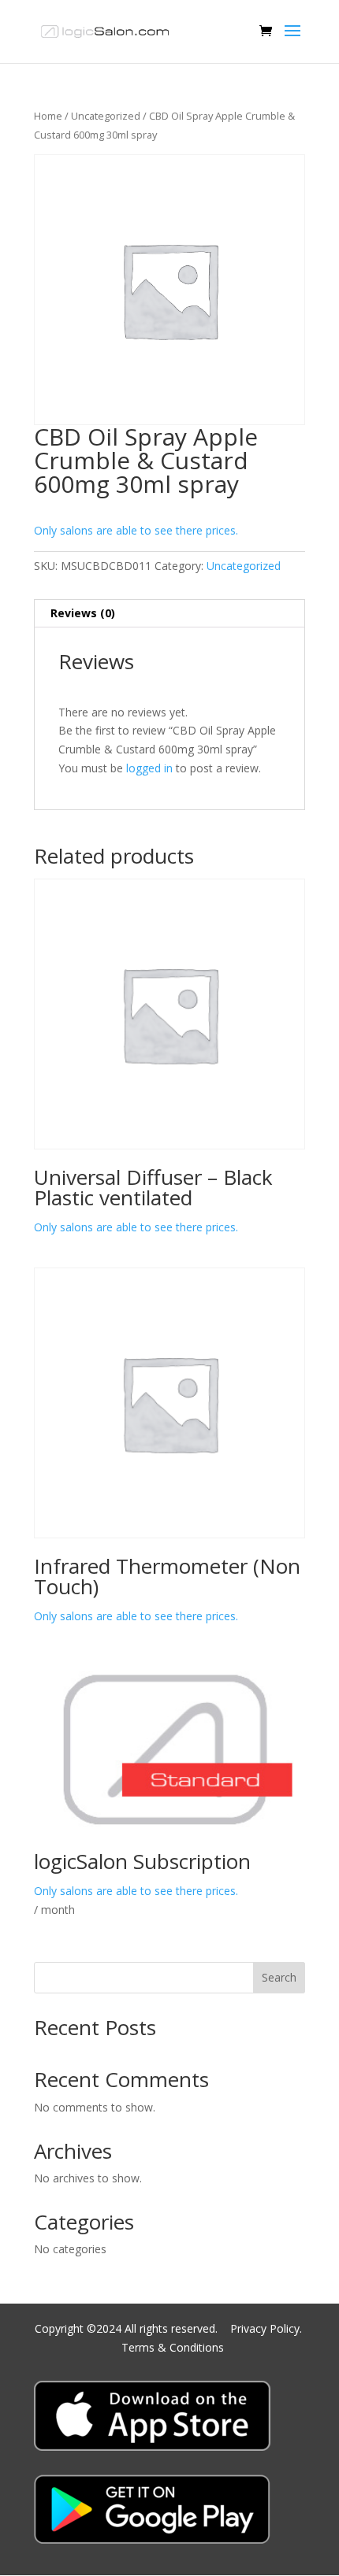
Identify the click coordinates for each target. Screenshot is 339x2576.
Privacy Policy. (268, 2328)
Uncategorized (106, 116)
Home (48, 116)
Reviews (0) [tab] (83, 613)
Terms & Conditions (173, 2347)
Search (279, 1977)
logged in (149, 768)
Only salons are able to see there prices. (136, 530)
